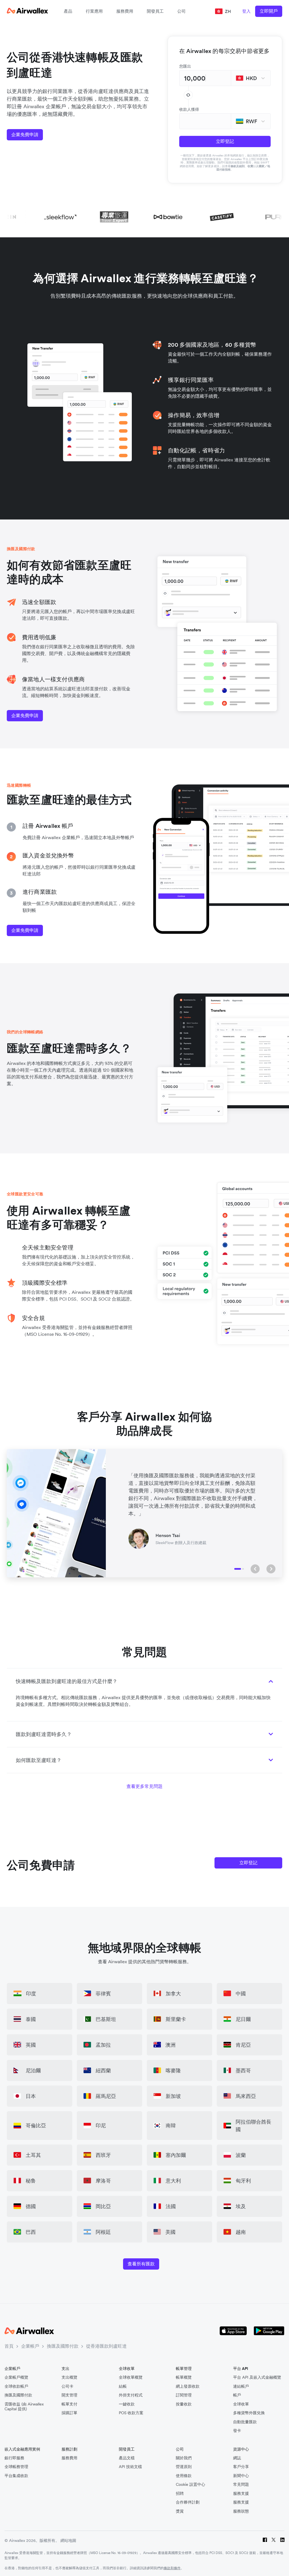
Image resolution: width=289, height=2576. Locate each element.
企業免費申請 (25, 134)
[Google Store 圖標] (269, 2331)
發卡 (237, 2431)
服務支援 (241, 2494)
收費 (250, 166)
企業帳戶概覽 (16, 2377)
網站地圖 (68, 2540)
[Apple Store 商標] (233, 2331)
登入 (246, 11)
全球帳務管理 (16, 2467)
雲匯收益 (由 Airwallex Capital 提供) (24, 2407)
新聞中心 (241, 2476)
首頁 (9, 2346)
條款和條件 (172, 2568)
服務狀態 (241, 2511)
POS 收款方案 (131, 2413)
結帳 (123, 2386)
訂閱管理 (184, 2395)
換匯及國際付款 (63, 2346)
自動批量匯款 (245, 2422)
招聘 (180, 2494)
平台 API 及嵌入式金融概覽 (257, 2377)
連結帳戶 (241, 2386)
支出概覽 (69, 2377)
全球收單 (241, 2404)
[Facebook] (265, 2541)
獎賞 (180, 2511)
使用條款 (184, 2476)
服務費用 (125, 11)
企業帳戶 (30, 2346)
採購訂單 (69, 2413)
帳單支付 (69, 2404)
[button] (255, 1569)
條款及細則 (238, 166)
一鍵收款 (127, 2404)
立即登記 (225, 141)
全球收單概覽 (131, 2377)
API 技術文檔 (130, 2467)
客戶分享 (241, 2467)
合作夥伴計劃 (188, 2502)
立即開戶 (269, 11)
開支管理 (69, 2395)
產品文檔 (127, 2458)
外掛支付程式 (131, 2395)
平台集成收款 (16, 2476)
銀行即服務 (14, 2458)
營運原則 (184, 2467)
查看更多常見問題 (144, 1786)
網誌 (237, 2458)
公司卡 (67, 2386)
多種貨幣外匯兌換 (249, 2413)
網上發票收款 (188, 2386)
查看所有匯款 (141, 2264)
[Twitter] (274, 2541)
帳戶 (237, 2395)
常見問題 (241, 2485)
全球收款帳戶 (16, 2386)
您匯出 (185, 66)
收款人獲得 (189, 109)
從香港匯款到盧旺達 (106, 2346)
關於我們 (184, 2458)
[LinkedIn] (282, 2541)
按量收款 (184, 2404)
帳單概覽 (184, 2377)
